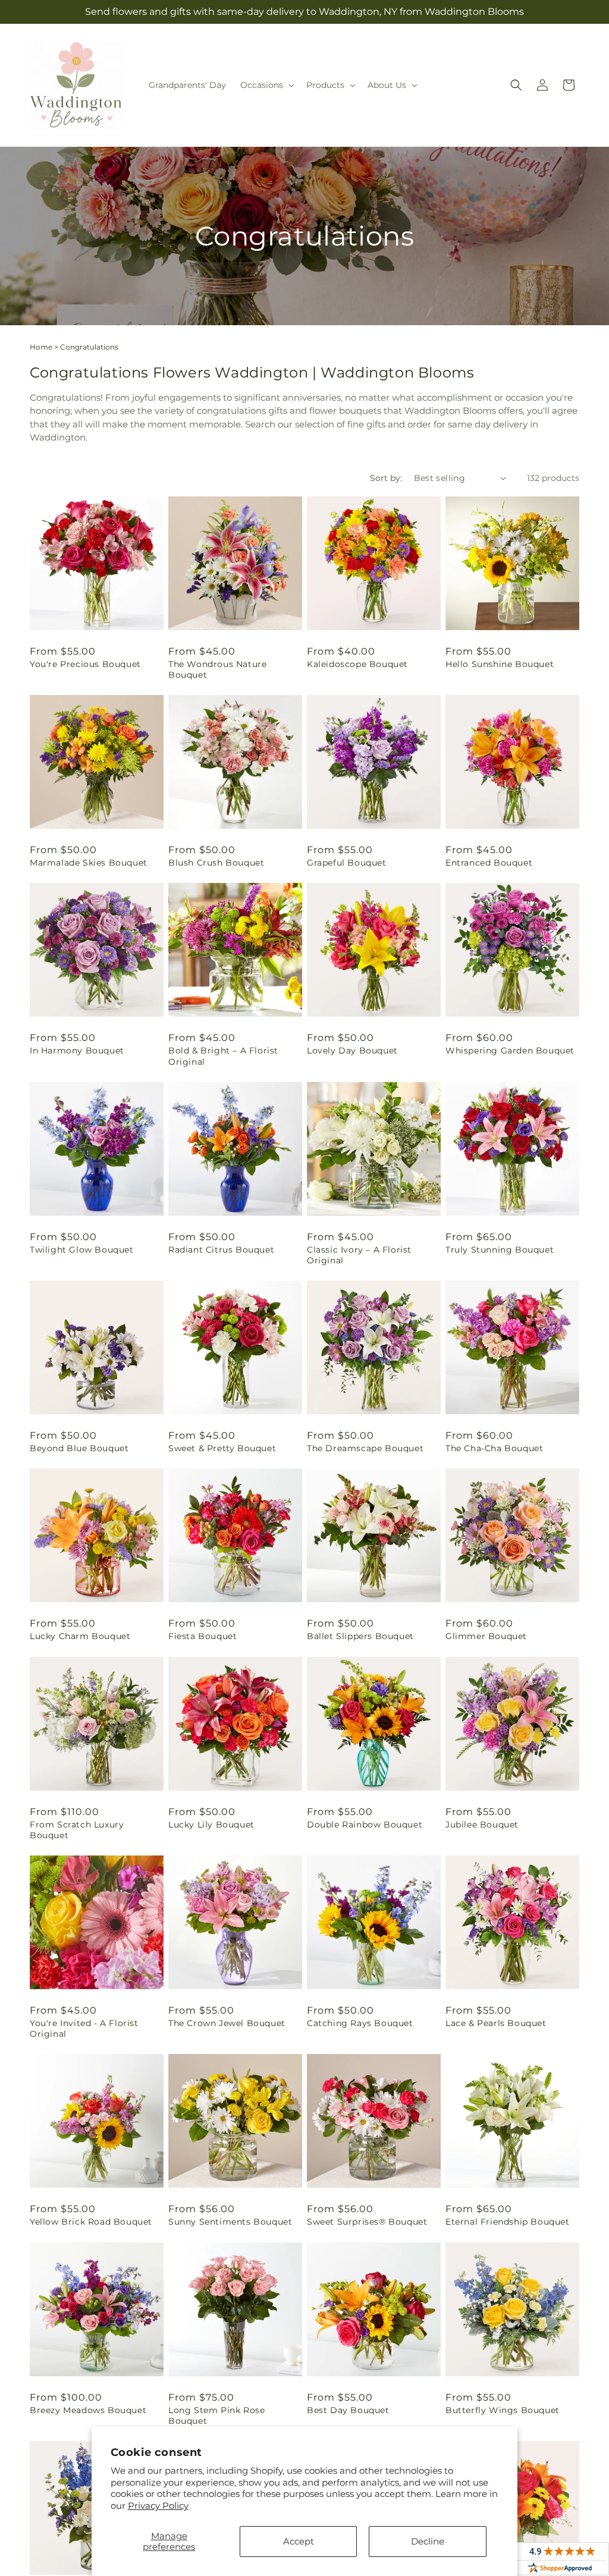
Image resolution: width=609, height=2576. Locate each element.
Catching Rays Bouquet (360, 2023)
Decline (428, 2541)
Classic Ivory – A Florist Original (359, 1255)
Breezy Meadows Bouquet (88, 2410)
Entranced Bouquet (489, 863)
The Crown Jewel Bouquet (227, 2023)
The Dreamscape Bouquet (365, 1448)
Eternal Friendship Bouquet (508, 2222)
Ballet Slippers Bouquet (360, 1636)
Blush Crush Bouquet (216, 863)
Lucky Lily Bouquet (211, 1825)
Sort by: (386, 478)
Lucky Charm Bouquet (80, 1636)
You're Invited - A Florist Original (84, 2028)
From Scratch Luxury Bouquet (77, 1830)
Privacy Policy (158, 2506)
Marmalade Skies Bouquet (89, 863)
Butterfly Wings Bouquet (503, 2410)
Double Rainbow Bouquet (365, 1825)
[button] (266, 85)
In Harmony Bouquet (77, 1050)
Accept (299, 2541)
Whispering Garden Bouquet (510, 1050)
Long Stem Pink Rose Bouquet (216, 2415)
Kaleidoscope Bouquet (357, 664)
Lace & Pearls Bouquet (496, 2023)
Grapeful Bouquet (347, 863)
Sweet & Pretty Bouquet (222, 1448)
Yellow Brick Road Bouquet (91, 2222)
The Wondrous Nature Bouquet (217, 669)
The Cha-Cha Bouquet (494, 1448)
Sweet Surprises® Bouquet (367, 2222)
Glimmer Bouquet (486, 1636)
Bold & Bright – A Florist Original (223, 1056)
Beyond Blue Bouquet (79, 1448)
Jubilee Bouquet (482, 1825)
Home (41, 347)
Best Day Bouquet (348, 2410)
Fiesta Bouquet (203, 1636)
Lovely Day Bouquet (352, 1050)
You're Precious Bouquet (85, 664)
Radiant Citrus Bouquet (221, 1250)
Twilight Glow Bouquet (82, 1250)
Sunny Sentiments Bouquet (230, 2222)
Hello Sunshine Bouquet (500, 664)
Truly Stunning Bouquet (500, 1250)
